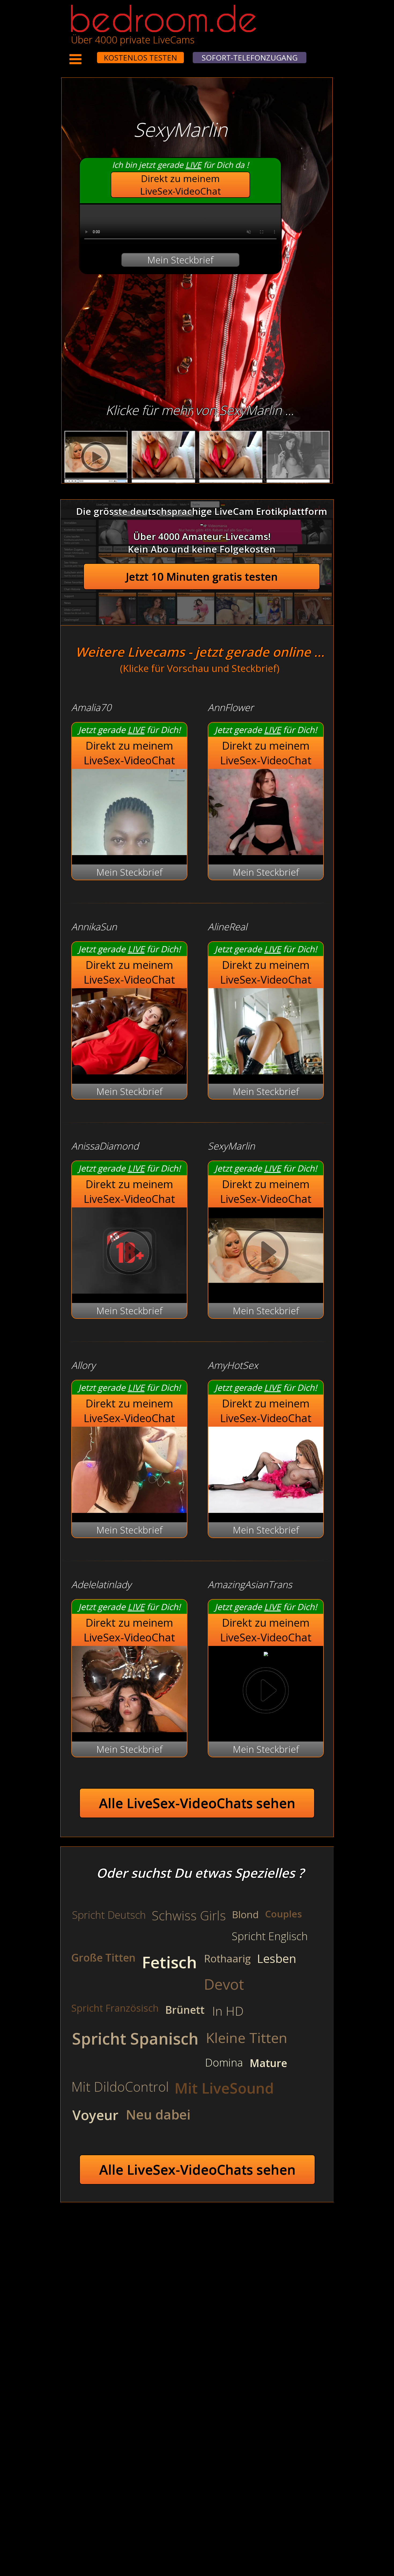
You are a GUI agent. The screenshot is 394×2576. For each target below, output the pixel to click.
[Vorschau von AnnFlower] (266, 851)
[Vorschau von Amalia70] (129, 851)
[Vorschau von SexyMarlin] (266, 1290)
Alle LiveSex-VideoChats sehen (197, 1803)
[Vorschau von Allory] (129, 1509)
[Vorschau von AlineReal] (266, 1071)
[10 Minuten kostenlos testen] (87, 54)
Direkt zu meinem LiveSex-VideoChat (181, 185)
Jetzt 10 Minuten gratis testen (202, 577)
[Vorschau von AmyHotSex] (266, 1509)
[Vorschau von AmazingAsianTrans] (266, 1653)
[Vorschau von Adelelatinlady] (129, 1729)
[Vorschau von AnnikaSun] (129, 1071)
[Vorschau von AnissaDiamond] (129, 1290)
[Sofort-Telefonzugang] (92, 54)
